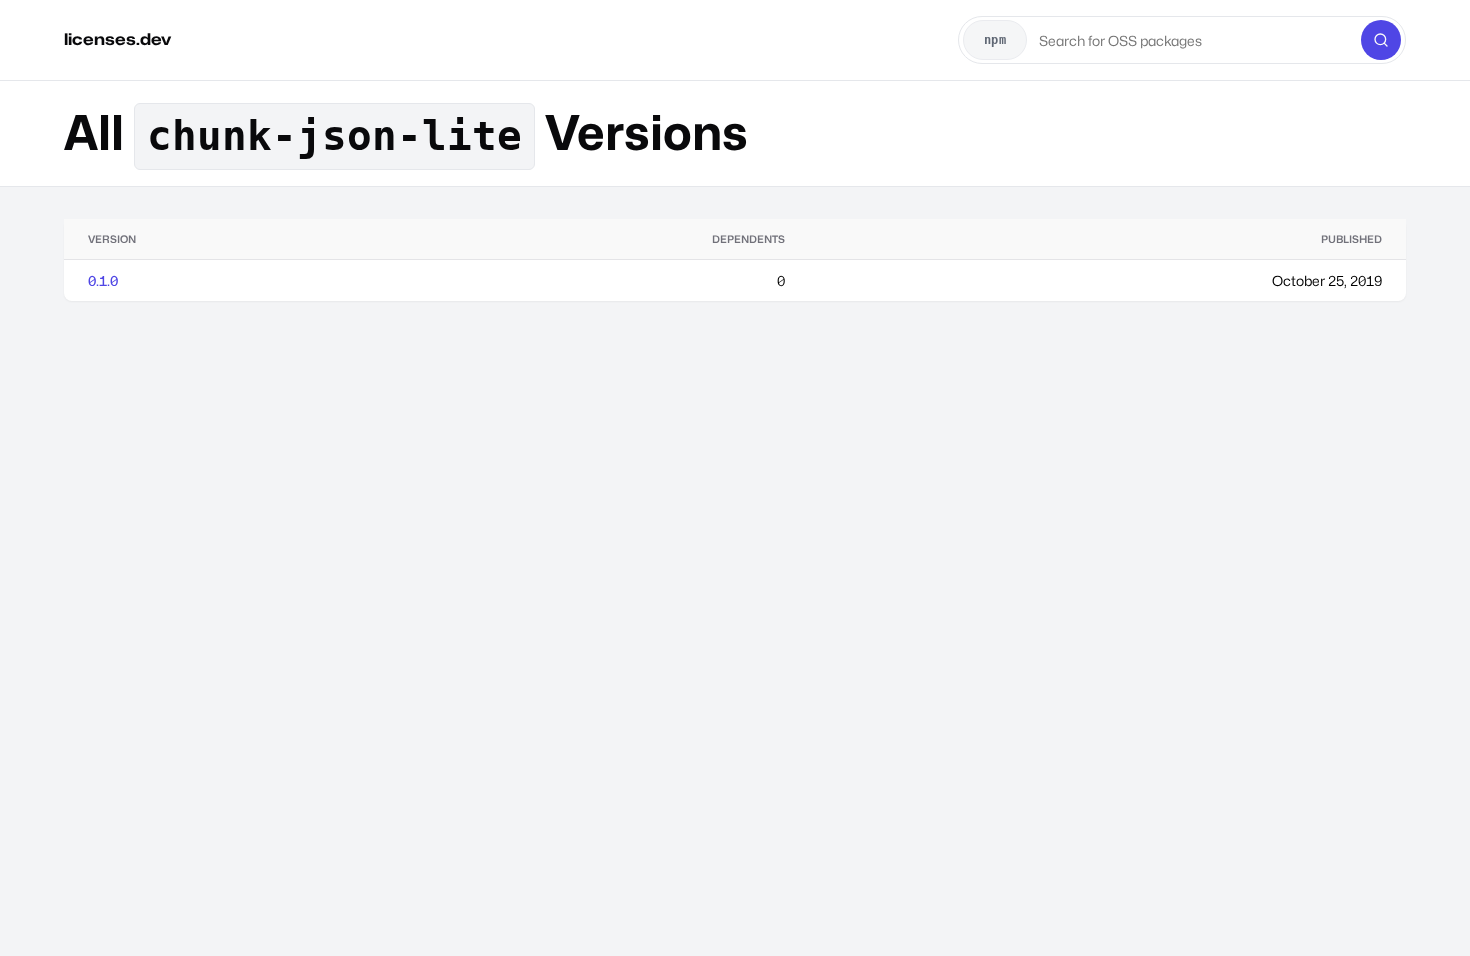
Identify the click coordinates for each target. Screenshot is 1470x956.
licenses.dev (117, 39)
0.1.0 (103, 280)
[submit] (1381, 40)
